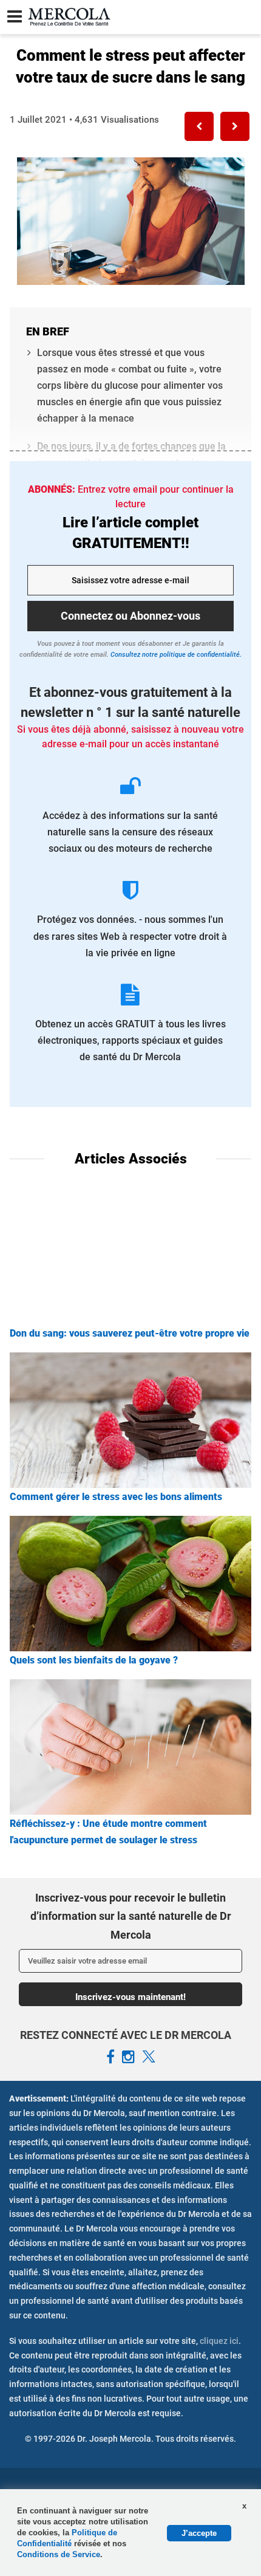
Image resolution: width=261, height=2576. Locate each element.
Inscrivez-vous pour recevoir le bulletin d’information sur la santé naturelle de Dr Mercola (131, 1916)
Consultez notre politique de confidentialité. (175, 655)
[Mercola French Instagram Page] (128, 2057)
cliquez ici (219, 2341)
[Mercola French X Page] (149, 2057)
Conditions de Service (59, 2554)
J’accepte (199, 2533)
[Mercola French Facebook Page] (110, 2057)
